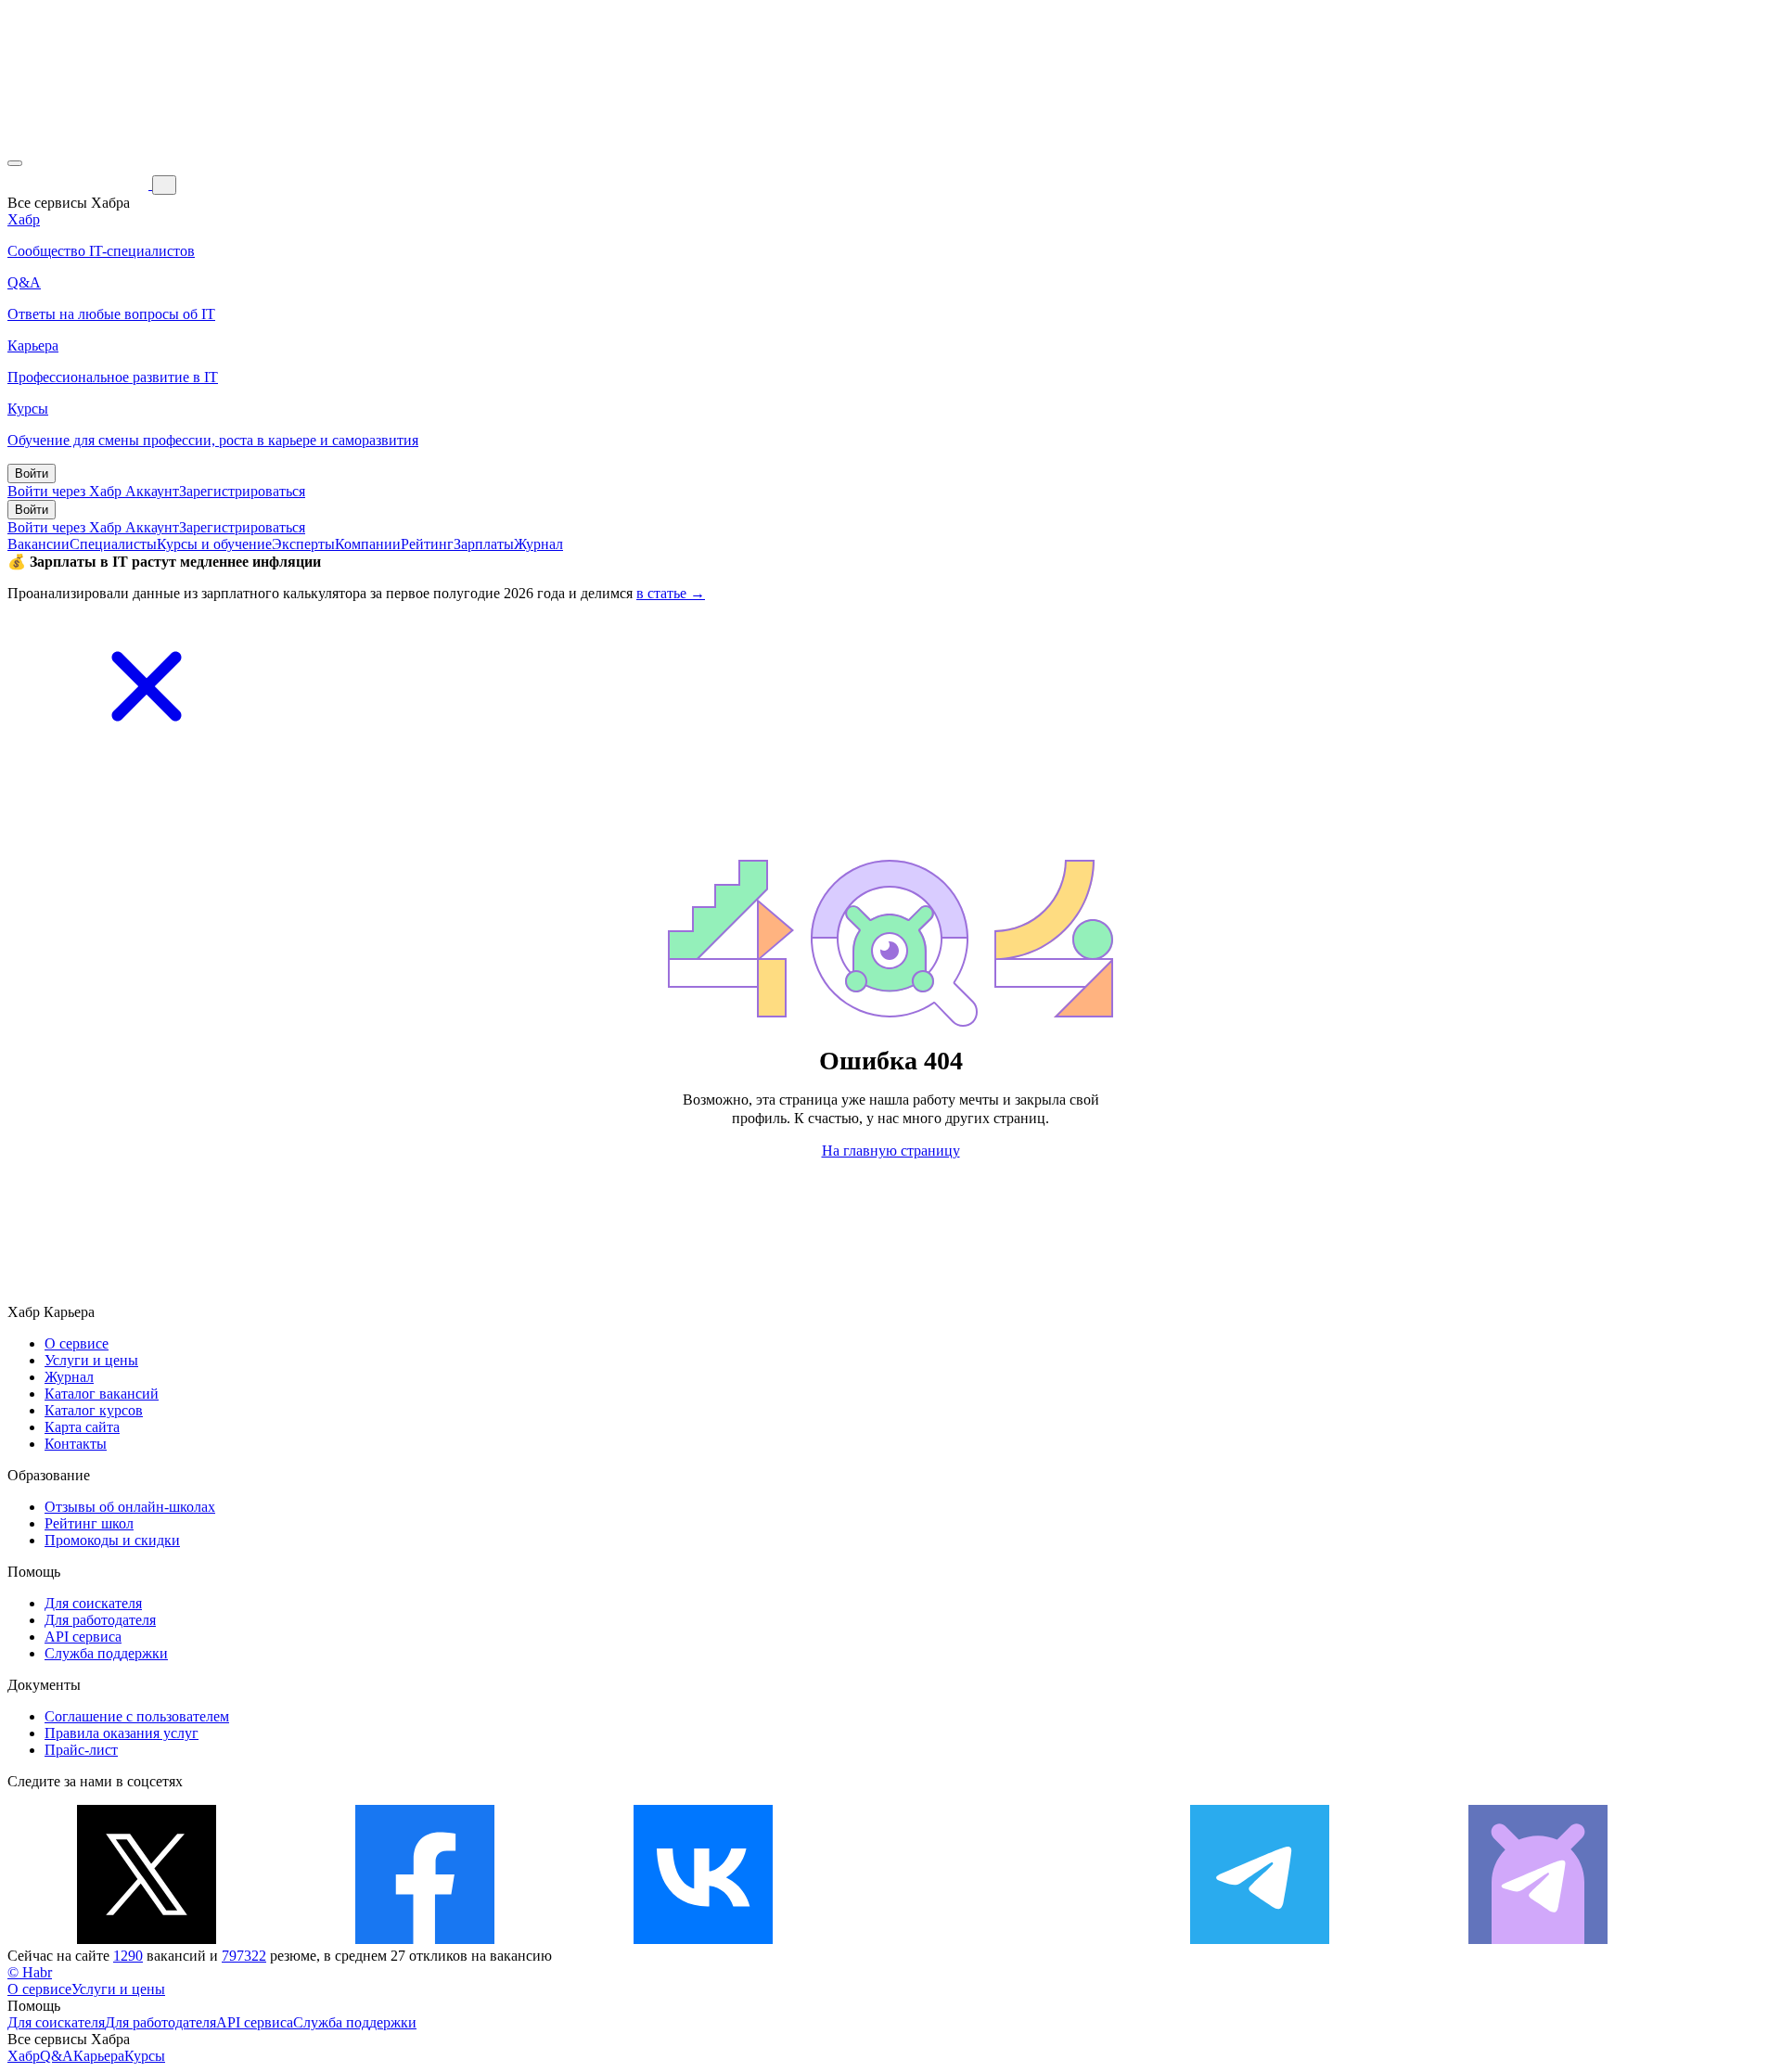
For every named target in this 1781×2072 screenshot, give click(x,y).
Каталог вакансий (102, 1394)
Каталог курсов (94, 1410)
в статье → (671, 593)
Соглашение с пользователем (137, 1716)
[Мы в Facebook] (425, 1939)
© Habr (30, 1972)
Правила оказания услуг (122, 1733)
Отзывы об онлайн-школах (130, 1507)
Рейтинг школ (89, 1523)
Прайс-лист (81, 1750)
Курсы (145, 2056)
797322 (244, 1956)
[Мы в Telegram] (1260, 1939)
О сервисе (77, 1343)
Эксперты (303, 544)
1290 (128, 1956)
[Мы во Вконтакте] (703, 1939)
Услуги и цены (91, 1360)
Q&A (57, 2056)
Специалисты (113, 544)
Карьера (99, 2056)
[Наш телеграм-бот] (1538, 1939)
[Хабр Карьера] (80, 184)
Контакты (76, 1444)
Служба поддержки (106, 1653)
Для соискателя (93, 1603)
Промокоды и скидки (112, 1540)
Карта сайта (82, 1427)
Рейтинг (427, 544)
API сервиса (83, 1637)
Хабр (24, 2056)
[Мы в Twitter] (147, 1939)
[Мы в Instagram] (981, 1939)
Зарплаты (484, 544)
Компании (368, 544)
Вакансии (38, 544)
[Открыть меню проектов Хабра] (15, 163)
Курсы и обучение (214, 544)
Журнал (538, 544)
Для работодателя (100, 1620)
